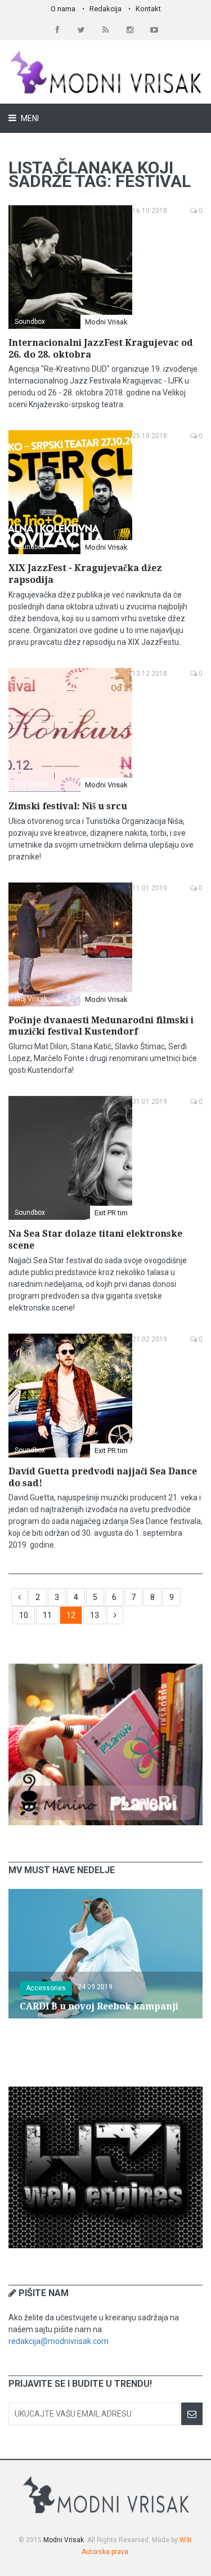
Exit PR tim (111, 1213)
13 (95, 1615)
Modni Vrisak (106, 322)
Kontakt (148, 9)
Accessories (46, 1988)
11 (47, 1615)
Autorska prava (105, 2552)
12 (71, 1615)
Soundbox (30, 322)
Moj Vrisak (31, 785)
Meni (29, 118)
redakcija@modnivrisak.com (59, 2341)
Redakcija (105, 9)
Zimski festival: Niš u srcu (68, 806)
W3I (185, 2540)
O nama (63, 9)
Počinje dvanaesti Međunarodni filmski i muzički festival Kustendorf (101, 1026)
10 (24, 1615)
